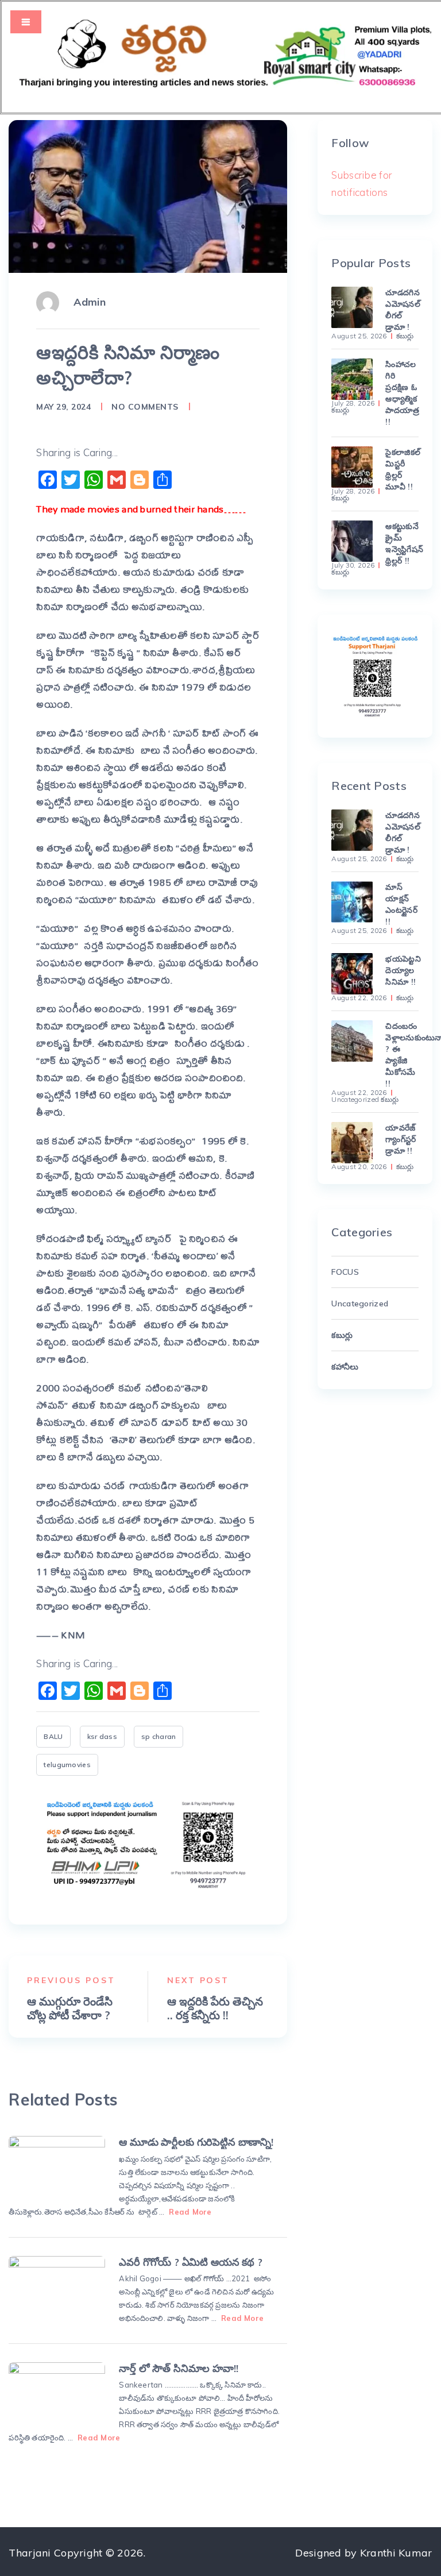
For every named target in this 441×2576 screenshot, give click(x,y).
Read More (190, 2212)
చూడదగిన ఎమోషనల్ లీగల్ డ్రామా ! (402, 310)
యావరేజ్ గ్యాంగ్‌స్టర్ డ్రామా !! (401, 1139)
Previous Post (71, 1980)
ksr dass (102, 1736)
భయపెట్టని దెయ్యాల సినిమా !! (402, 970)
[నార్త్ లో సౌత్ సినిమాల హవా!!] (57, 2392)
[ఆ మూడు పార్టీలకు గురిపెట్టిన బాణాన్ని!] (57, 2166)
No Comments (145, 407)
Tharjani (30, 2553)
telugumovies (67, 1765)
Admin (89, 302)
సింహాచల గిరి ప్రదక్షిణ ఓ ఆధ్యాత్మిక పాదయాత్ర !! (402, 393)
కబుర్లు (405, 336)
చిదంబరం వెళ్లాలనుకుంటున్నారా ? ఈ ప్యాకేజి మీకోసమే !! (402, 1055)
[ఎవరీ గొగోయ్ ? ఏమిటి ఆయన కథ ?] (57, 2286)
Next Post (198, 1980)
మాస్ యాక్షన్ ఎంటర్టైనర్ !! (401, 904)
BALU (53, 1736)
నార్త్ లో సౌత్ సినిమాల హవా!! (178, 2368)
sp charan (159, 1736)
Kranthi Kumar (396, 2553)
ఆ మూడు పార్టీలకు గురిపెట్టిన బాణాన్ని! (196, 2142)
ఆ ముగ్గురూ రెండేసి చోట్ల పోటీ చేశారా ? (70, 2008)
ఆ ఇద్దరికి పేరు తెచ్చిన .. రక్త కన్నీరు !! (215, 2008)
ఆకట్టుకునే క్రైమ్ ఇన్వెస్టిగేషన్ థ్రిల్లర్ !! (402, 543)
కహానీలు (345, 1367)
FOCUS (345, 1272)
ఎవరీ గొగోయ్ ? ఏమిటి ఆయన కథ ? (190, 2262)
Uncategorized (355, 1100)
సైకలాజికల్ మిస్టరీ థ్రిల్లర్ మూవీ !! (402, 469)
